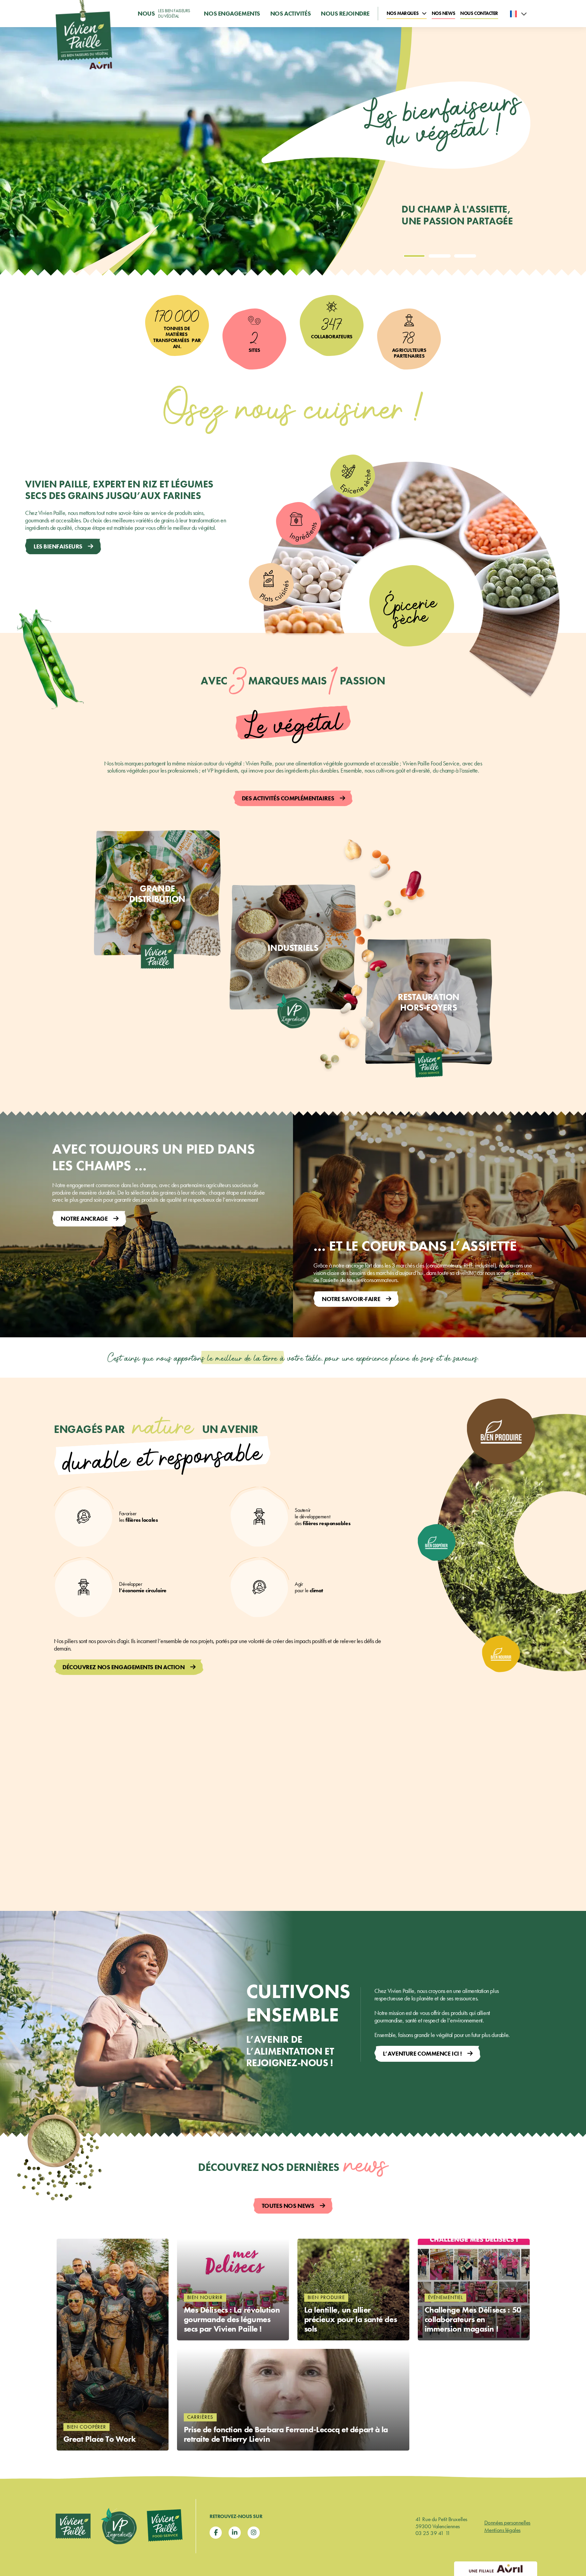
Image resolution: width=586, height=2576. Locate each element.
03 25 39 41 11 (433, 2533)
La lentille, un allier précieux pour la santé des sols (351, 2320)
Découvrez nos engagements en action (124, 1667)
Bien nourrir (205, 2297)
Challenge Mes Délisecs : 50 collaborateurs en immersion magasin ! (473, 2320)
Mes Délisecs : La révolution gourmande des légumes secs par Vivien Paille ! (232, 2320)
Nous (164, 13)
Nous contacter (479, 13)
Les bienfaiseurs (58, 546)
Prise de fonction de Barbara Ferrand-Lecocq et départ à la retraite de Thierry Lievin (286, 2434)
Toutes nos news (288, 2206)
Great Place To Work (100, 2439)
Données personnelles (507, 2522)
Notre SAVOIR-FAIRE (351, 1299)
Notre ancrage (84, 1219)
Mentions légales (502, 2530)
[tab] (414, 256)
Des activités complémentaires (288, 798)
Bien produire (326, 2297)
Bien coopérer (87, 2427)
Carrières (200, 2417)
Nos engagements (232, 14)
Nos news (443, 13)
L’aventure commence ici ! (422, 2053)
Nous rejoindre (345, 14)
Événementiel (446, 2297)
